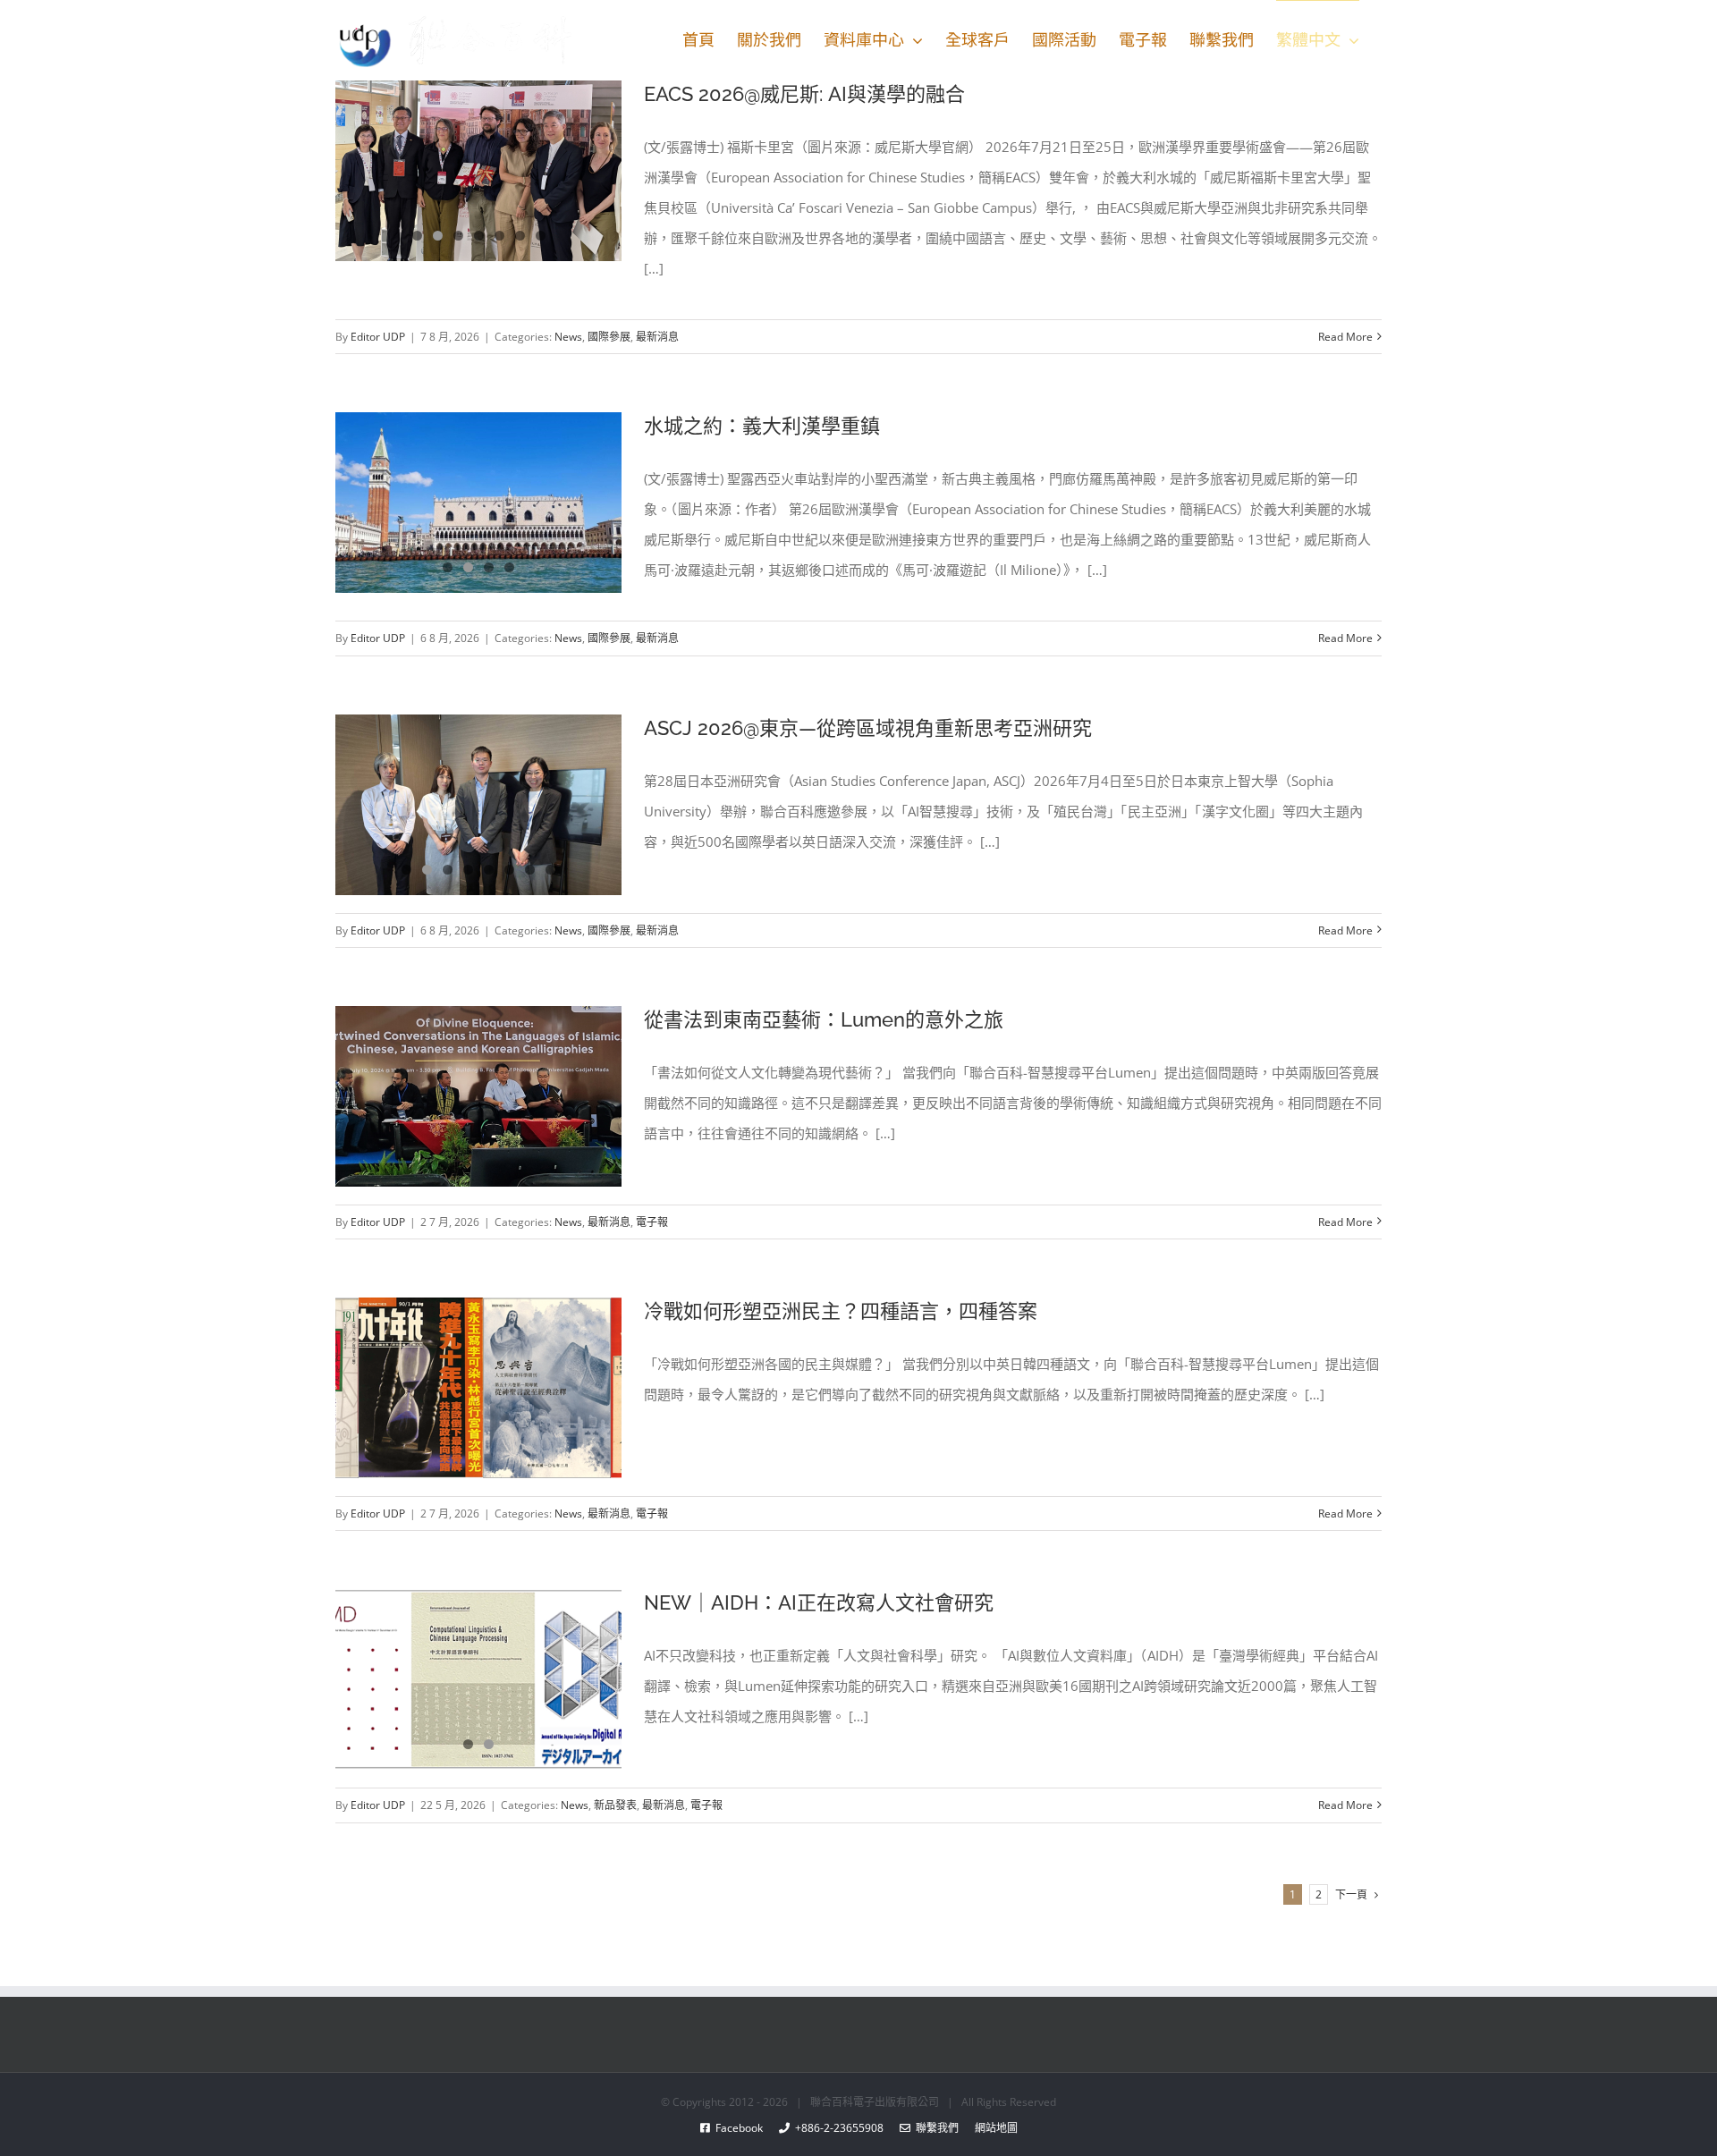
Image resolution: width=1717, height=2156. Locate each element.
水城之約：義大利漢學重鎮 (762, 426)
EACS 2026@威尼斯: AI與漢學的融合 (804, 94)
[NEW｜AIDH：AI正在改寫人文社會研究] (478, 1679)
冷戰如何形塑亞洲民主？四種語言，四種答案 (841, 1311)
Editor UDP (378, 337)
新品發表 (615, 1805)
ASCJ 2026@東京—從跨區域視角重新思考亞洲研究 (868, 728)
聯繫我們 (935, 2128)
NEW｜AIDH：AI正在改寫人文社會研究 (819, 1602)
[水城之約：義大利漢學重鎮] (478, 503)
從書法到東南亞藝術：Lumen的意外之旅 (824, 1019)
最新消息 (657, 337)
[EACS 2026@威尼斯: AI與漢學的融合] (478, 171)
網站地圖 (988, 2128)
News (568, 337)
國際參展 (609, 337)
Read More (1345, 337)
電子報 (652, 1222)
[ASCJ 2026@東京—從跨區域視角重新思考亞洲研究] (478, 805)
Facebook (744, 2128)
